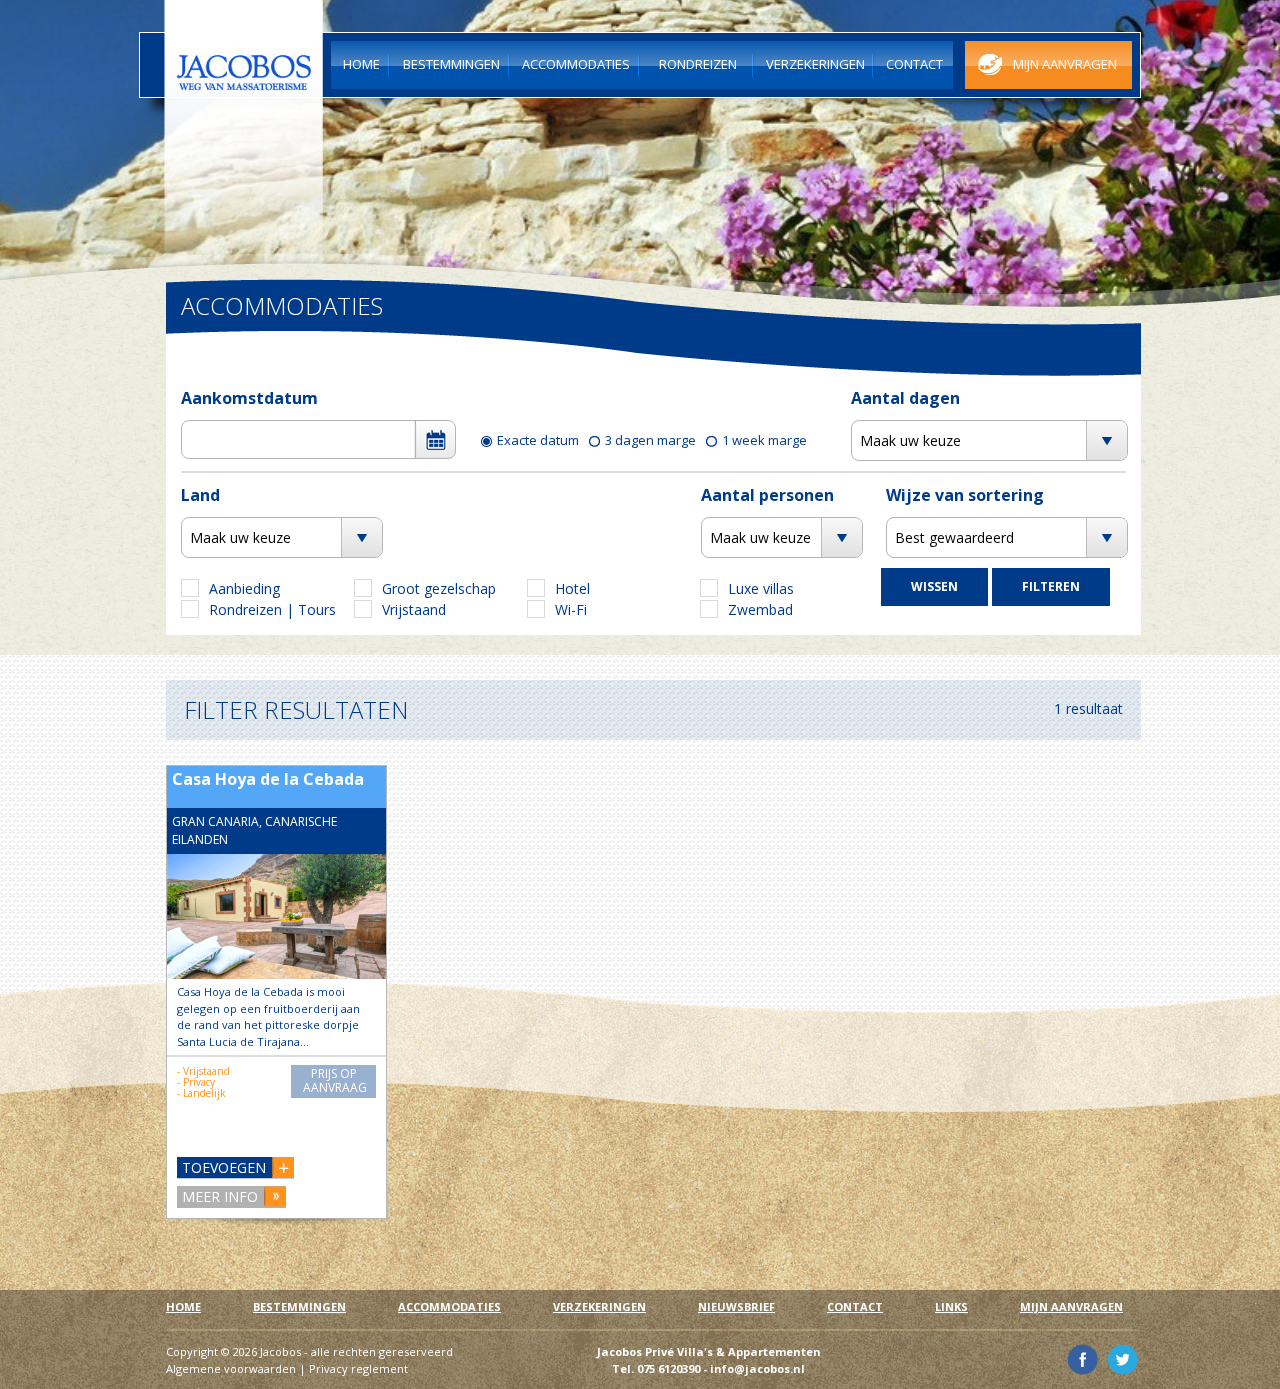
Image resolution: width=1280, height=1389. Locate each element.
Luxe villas (761, 588)
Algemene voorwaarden (231, 1368)
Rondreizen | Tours (272, 609)
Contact (855, 1306)
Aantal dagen (905, 398)
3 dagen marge (650, 440)
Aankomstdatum (249, 398)
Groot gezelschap (439, 588)
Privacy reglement (358, 1368)
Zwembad (760, 609)
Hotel (572, 588)
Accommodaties (449, 1306)
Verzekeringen (599, 1306)
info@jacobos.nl (757, 1368)
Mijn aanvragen (1071, 1306)
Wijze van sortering (965, 495)
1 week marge (764, 440)
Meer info (220, 1196)
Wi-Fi (571, 609)
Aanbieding (244, 588)
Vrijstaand (414, 609)
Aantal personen (767, 495)
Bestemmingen (299, 1306)
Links (951, 1306)
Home (183, 1306)
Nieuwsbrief (736, 1306)
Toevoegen (224, 1167)
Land (200, 495)
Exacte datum (538, 440)
